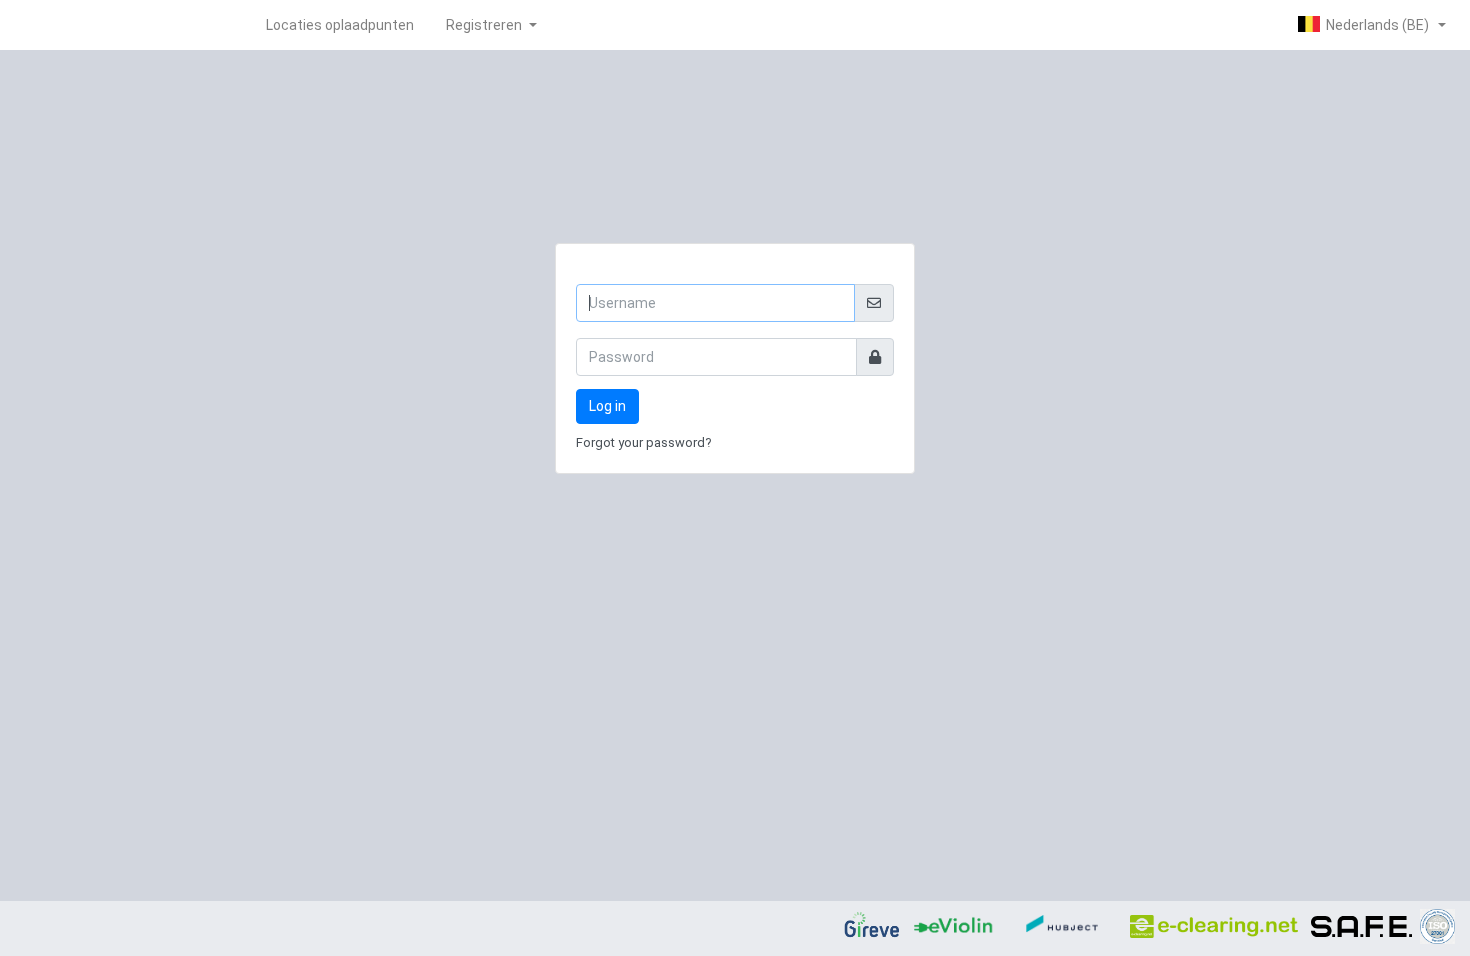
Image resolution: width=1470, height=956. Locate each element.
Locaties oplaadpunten (340, 25)
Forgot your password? (644, 442)
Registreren (485, 25)
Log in (607, 406)
